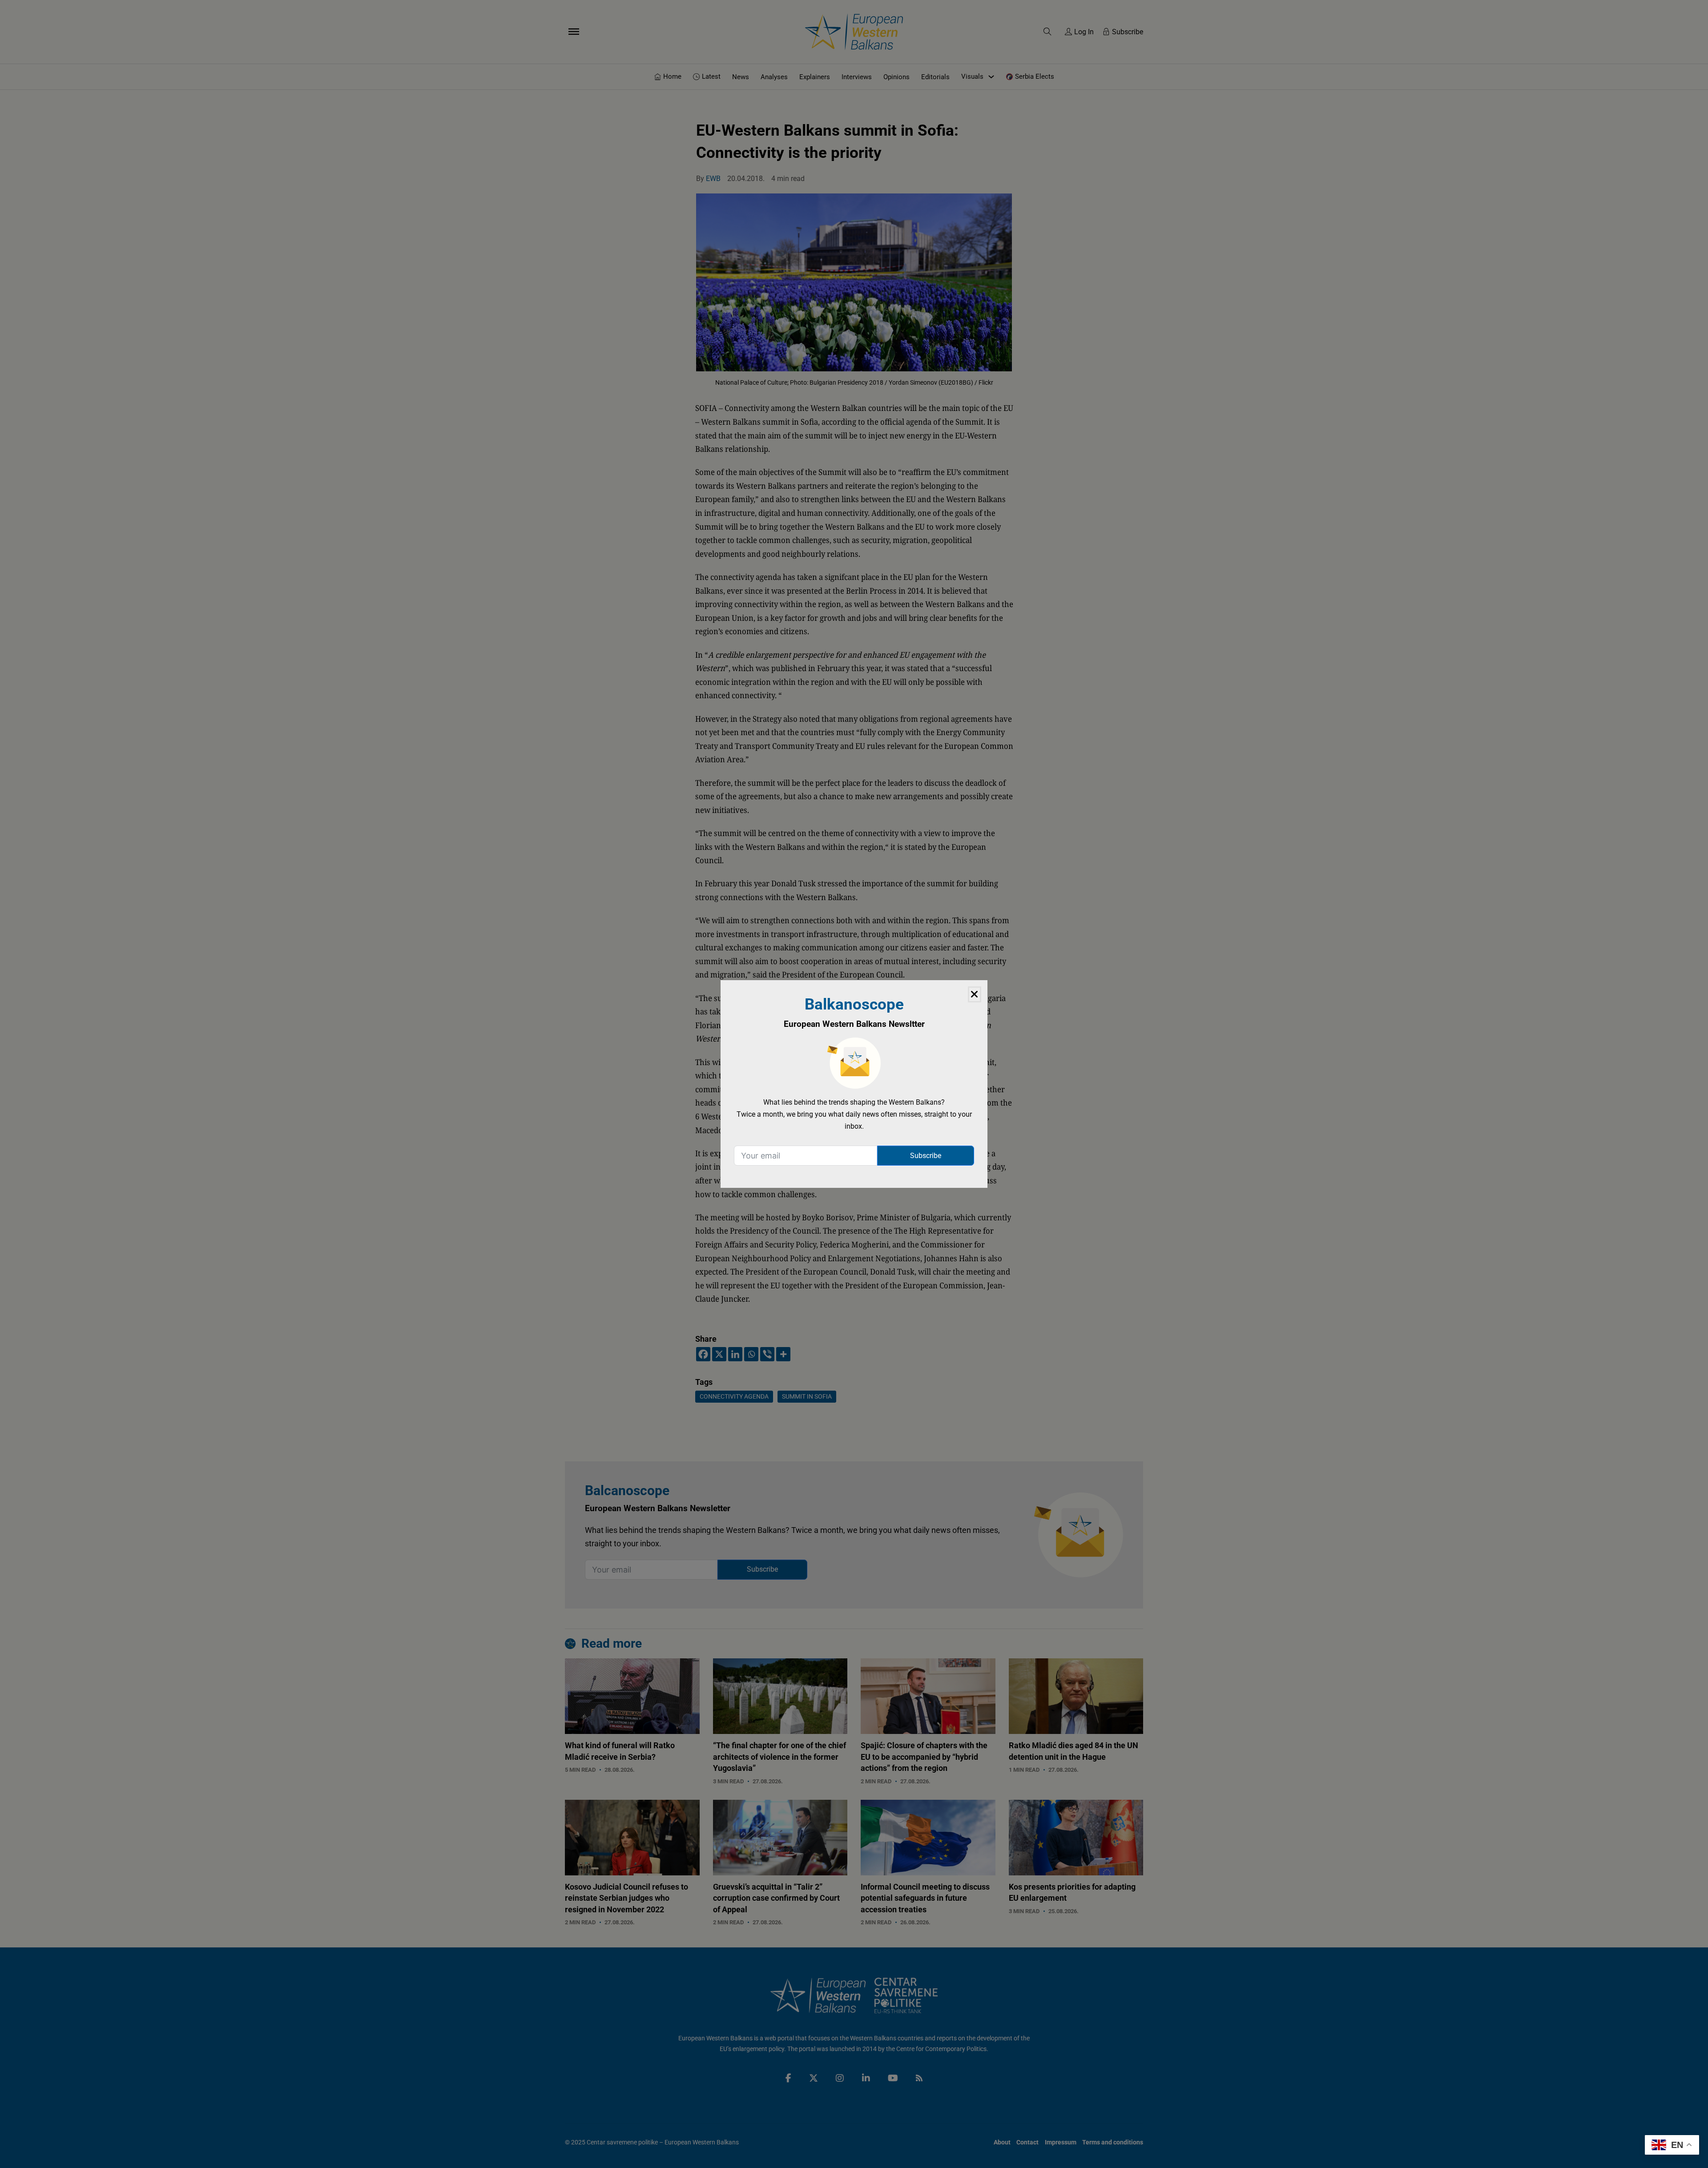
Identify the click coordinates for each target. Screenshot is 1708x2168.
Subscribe (926, 1156)
